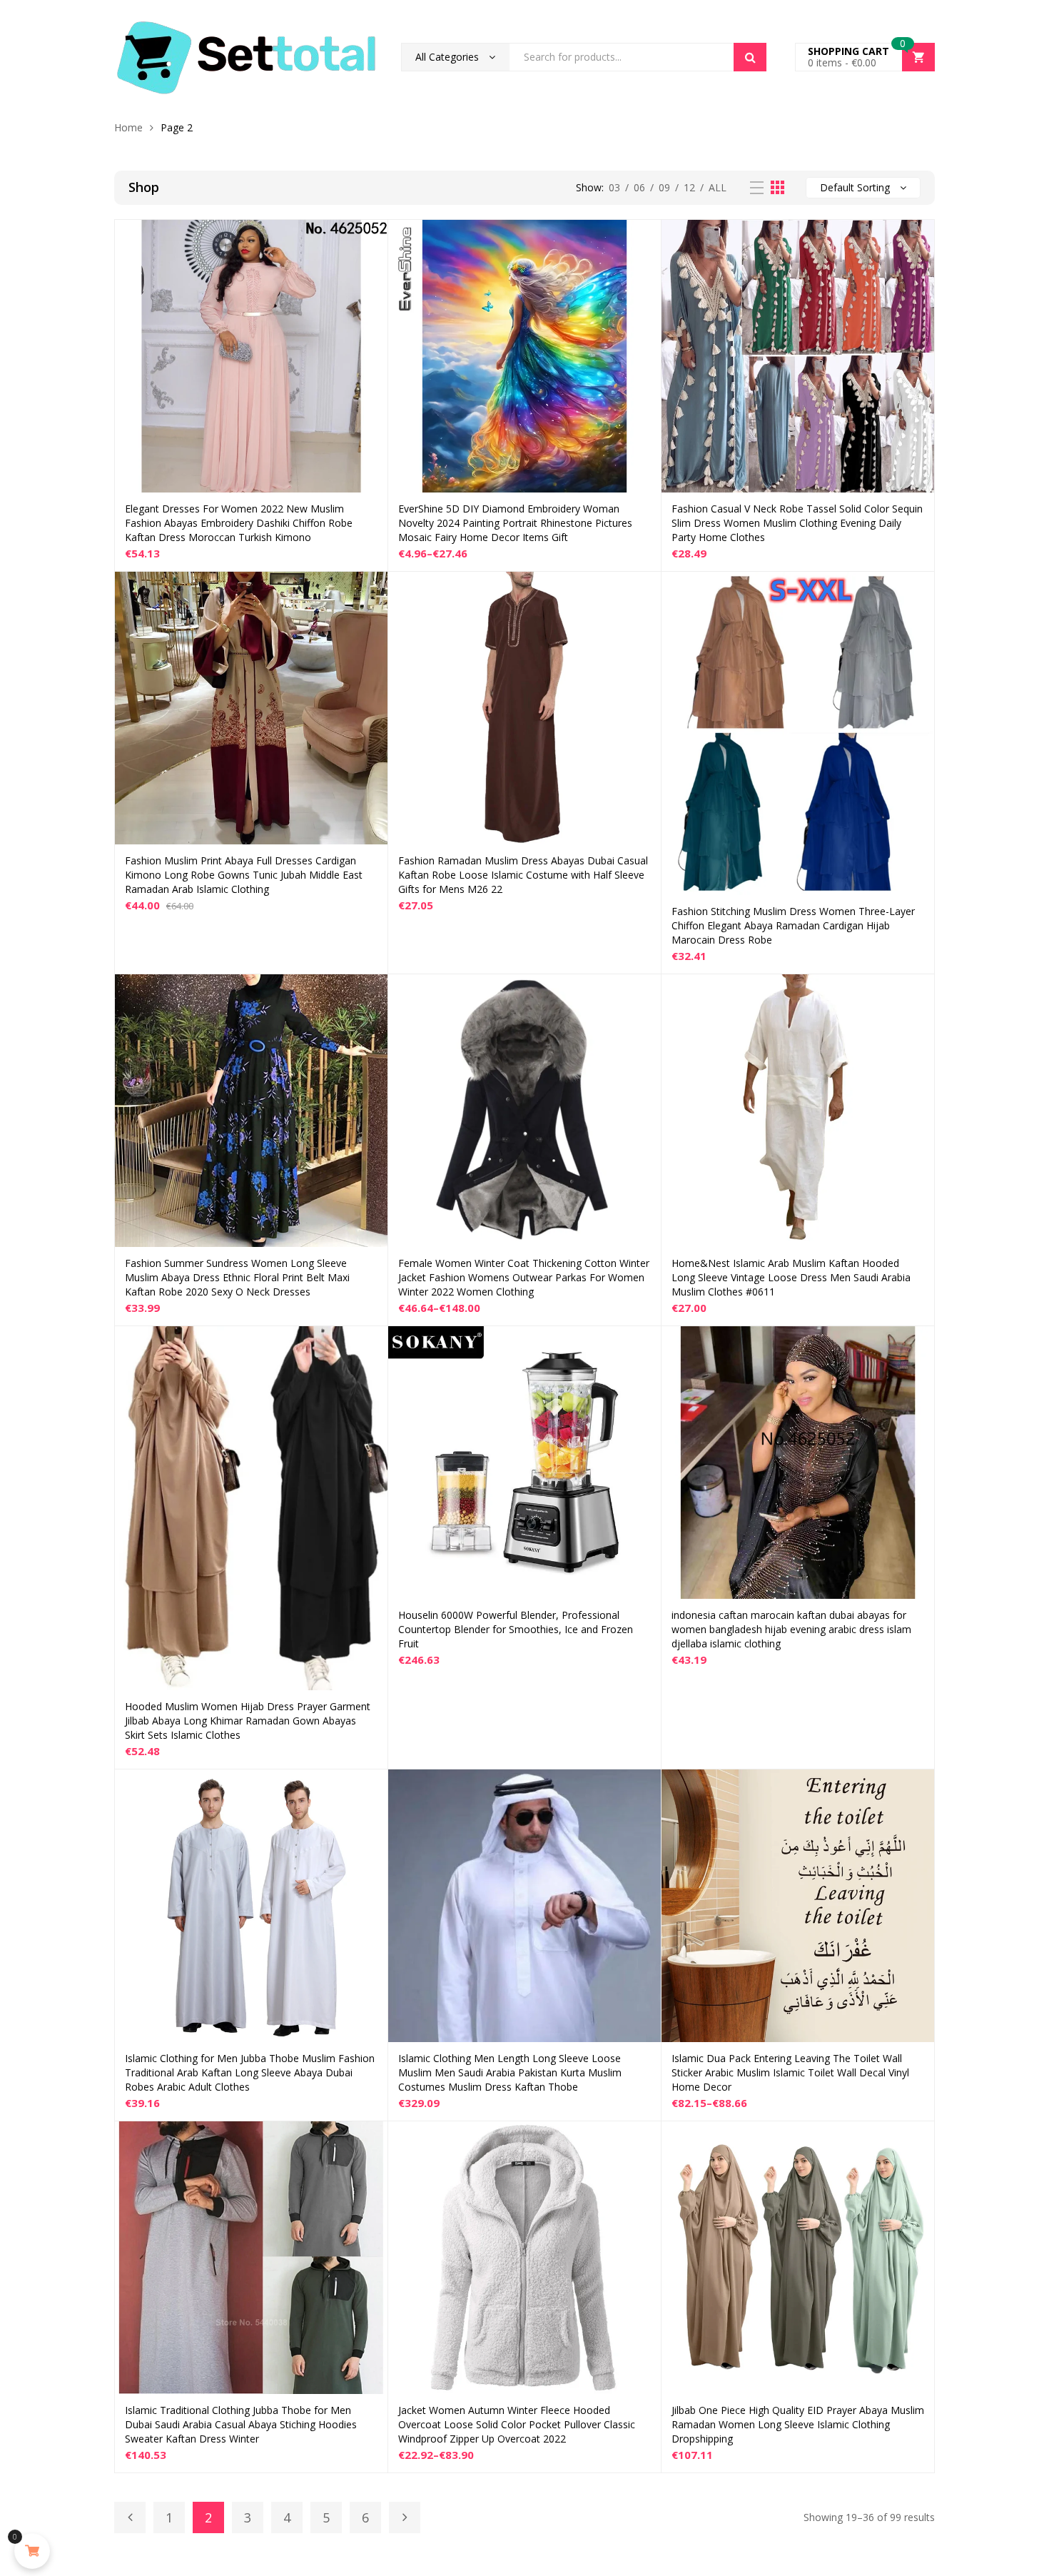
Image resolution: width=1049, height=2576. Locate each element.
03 (614, 187)
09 (664, 187)
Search (750, 57)
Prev (130, 2517)
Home (128, 127)
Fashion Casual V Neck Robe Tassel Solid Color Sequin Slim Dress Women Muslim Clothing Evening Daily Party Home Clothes (797, 523)
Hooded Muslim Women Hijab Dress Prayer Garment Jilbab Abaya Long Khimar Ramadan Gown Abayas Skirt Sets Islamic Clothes (248, 1721)
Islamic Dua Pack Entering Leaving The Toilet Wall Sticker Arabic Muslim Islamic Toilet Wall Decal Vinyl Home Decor (790, 2072)
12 (689, 187)
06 (639, 187)
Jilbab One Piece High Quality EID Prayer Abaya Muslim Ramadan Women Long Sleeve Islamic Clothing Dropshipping (798, 2424)
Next (405, 2517)
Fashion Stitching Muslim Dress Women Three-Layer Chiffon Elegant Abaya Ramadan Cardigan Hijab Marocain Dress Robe (793, 925)
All (718, 187)
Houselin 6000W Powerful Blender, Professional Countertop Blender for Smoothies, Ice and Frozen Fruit (516, 1629)
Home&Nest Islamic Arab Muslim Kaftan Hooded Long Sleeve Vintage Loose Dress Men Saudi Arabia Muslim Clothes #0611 (791, 1277)
